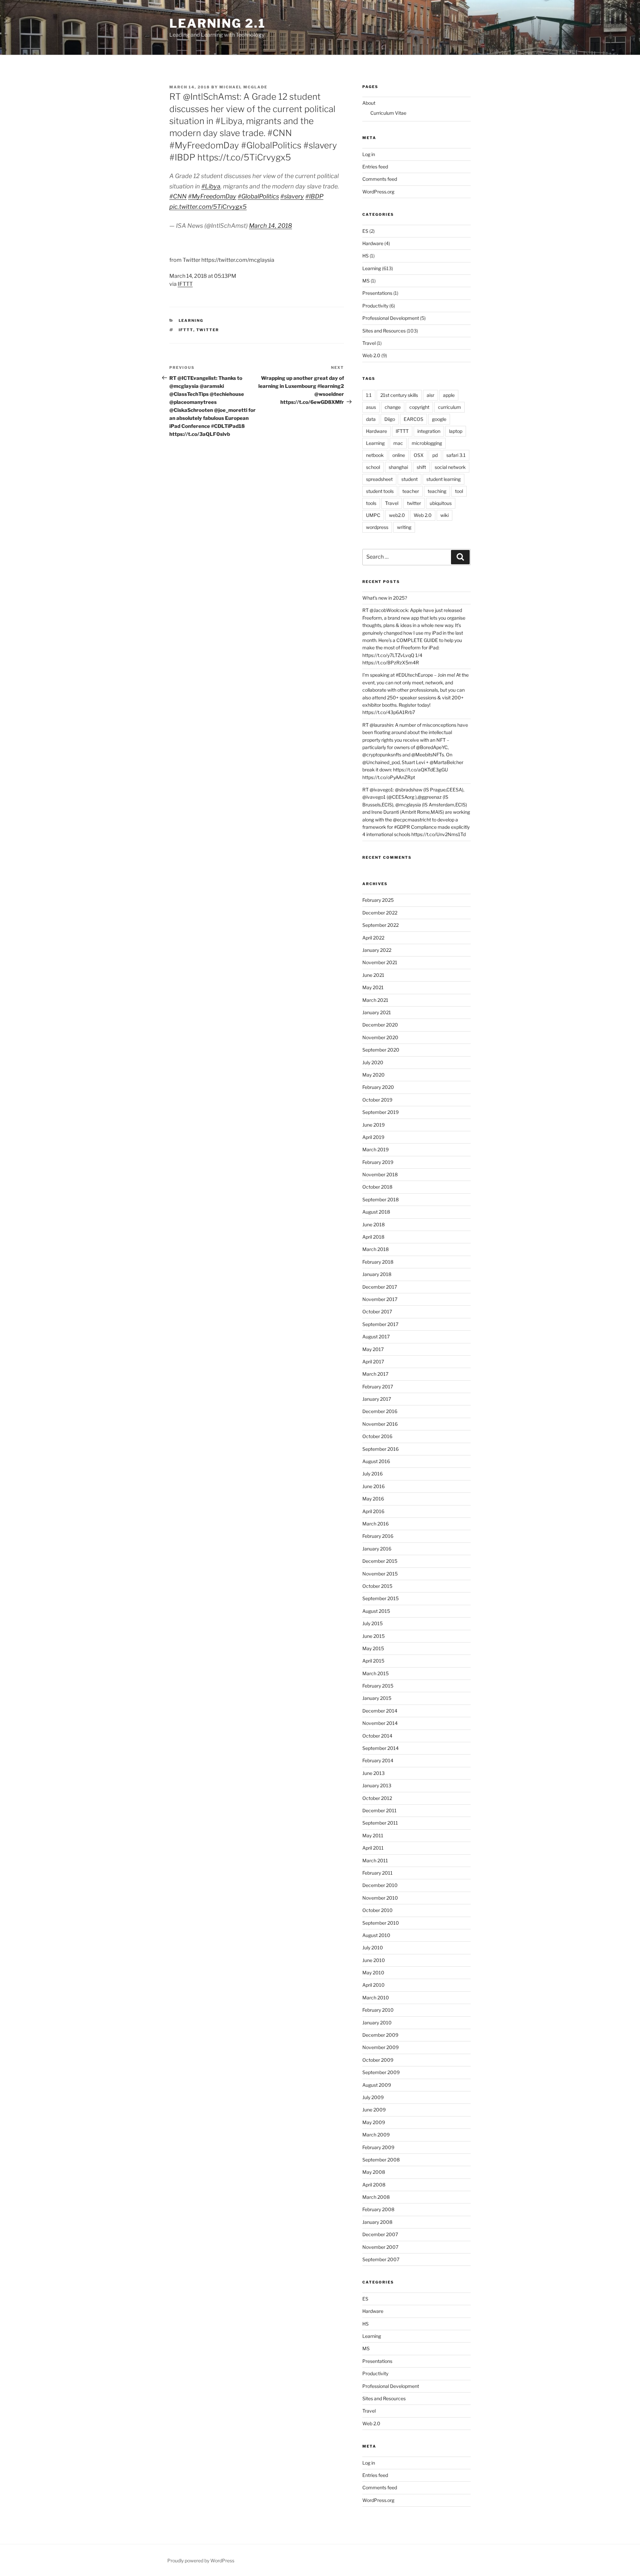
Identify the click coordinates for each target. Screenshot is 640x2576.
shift (421, 467)
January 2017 (377, 1399)
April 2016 (373, 1511)
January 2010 (377, 2023)
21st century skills (399, 395)
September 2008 (381, 2160)
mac (398, 443)
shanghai (398, 467)
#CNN (178, 196)
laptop (456, 431)
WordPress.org (378, 192)
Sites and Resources (384, 331)
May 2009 (374, 2122)
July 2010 (373, 1948)
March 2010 (376, 1998)
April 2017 (373, 1362)
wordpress (377, 527)
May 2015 (373, 1648)
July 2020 (373, 1062)
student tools (380, 491)
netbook (375, 455)
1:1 (369, 395)
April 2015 (373, 1661)
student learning (443, 479)
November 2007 (380, 2247)
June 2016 (373, 1486)
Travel (369, 343)
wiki (444, 515)
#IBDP (314, 196)
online (399, 455)
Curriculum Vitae (388, 113)
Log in (369, 154)
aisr (430, 395)
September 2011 (380, 1823)
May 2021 (373, 987)
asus (371, 407)
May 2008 (374, 2172)
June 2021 (373, 975)
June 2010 (374, 1960)
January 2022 (377, 950)
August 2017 (376, 1337)
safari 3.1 (456, 455)
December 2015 (380, 1561)
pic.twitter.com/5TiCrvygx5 (208, 207)
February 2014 (378, 1760)
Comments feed (380, 179)
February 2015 (378, 1686)
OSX (419, 455)
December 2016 (380, 1411)
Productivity (375, 306)
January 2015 (377, 1698)
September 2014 (380, 1748)
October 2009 (378, 2060)
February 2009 (378, 2147)
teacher (411, 491)
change (393, 407)
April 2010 (373, 1985)
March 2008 (376, 2197)
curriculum (449, 407)
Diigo (390, 419)
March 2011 (375, 1860)
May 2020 (373, 1075)
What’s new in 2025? (385, 598)
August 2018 (376, 1212)
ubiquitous (441, 503)
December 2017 (380, 1287)
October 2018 (377, 1187)
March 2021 (375, 1000)
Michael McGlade (243, 87)
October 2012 (377, 1798)
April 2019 (373, 1137)
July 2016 (372, 1474)
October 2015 (377, 1586)
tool (459, 491)
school (373, 467)
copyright (419, 407)
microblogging (427, 443)
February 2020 (378, 1087)
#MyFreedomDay (212, 196)
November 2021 (380, 962)
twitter (208, 330)
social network (450, 467)
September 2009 (381, 2072)
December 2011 (379, 1810)
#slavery (292, 196)
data (371, 419)
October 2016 (377, 1436)
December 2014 (380, 1711)
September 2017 (380, 1324)
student (409, 479)
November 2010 (380, 1898)
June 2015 (373, 1636)
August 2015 (376, 1611)
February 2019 (378, 1162)
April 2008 (374, 2185)
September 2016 (380, 1449)
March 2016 (375, 1524)
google (439, 419)
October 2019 (377, 1100)
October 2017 (377, 1312)
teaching (437, 491)
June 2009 (374, 2110)
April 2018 (373, 1237)
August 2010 (376, 1935)
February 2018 (378, 1262)
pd (435, 455)
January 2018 (377, 1274)
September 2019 (380, 1112)
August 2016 (376, 1461)
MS (366, 281)
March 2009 (376, 2135)
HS (365, 256)
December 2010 (380, 1885)
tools (371, 503)
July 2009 (373, 2097)
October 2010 (377, 1910)
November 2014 (380, 1723)
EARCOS (413, 419)
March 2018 (375, 1249)
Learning (191, 320)
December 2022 (380, 913)
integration (429, 431)
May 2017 (373, 1349)
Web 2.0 (371, 355)
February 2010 (378, 2010)
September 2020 (381, 1050)
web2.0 (397, 515)
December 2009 (380, 2035)
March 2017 (375, 1374)
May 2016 (373, 1499)
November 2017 (380, 1299)
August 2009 (377, 2085)
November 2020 (380, 1037)
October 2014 (377, 1736)
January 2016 (377, 1549)
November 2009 (380, 2047)
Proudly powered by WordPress (201, 2560)
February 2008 (378, 2209)
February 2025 (378, 900)
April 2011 (373, 1848)
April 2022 (373, 938)
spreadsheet (379, 479)
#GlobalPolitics (258, 196)
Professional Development (391, 318)
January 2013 (377, 1785)
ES (365, 231)
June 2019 (373, 1125)
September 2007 (381, 2259)
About (369, 103)
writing (404, 527)
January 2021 (377, 1012)
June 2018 (373, 1224)
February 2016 (378, 1536)
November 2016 (380, 1424)
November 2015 (380, 1574)
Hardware (373, 243)
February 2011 (377, 1873)
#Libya (211, 186)
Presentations (377, 293)
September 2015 (380, 1598)
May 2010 (373, 1973)
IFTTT (185, 284)
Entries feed (375, 167)
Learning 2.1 (217, 23)
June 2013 (373, 1773)
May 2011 (373, 1835)
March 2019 (375, 1149)
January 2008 (377, 2222)
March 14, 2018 (270, 226)
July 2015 (372, 1623)
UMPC (373, 515)
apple (449, 395)
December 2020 (380, 1025)
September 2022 (380, 925)
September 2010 (381, 1923)
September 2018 (380, 1199)
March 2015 (375, 1673)
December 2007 (380, 2234)
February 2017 (378, 1387)
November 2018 (380, 1174)
